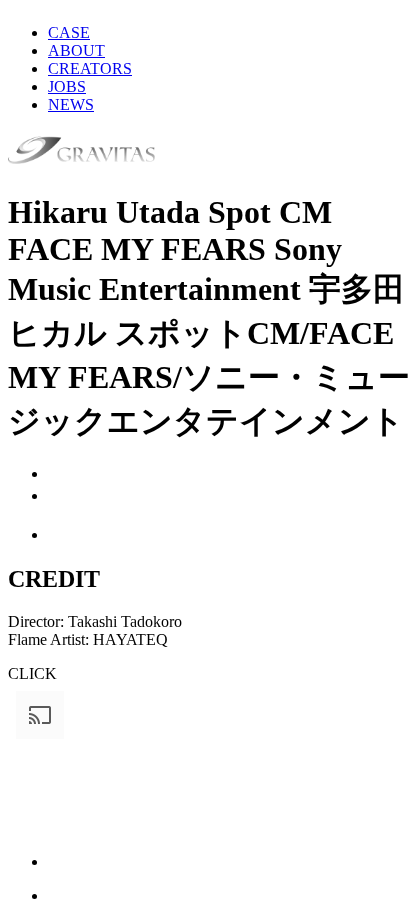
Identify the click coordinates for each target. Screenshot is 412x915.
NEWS (71, 104)
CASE (69, 32)
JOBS (67, 86)
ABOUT (76, 50)
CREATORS (90, 68)
